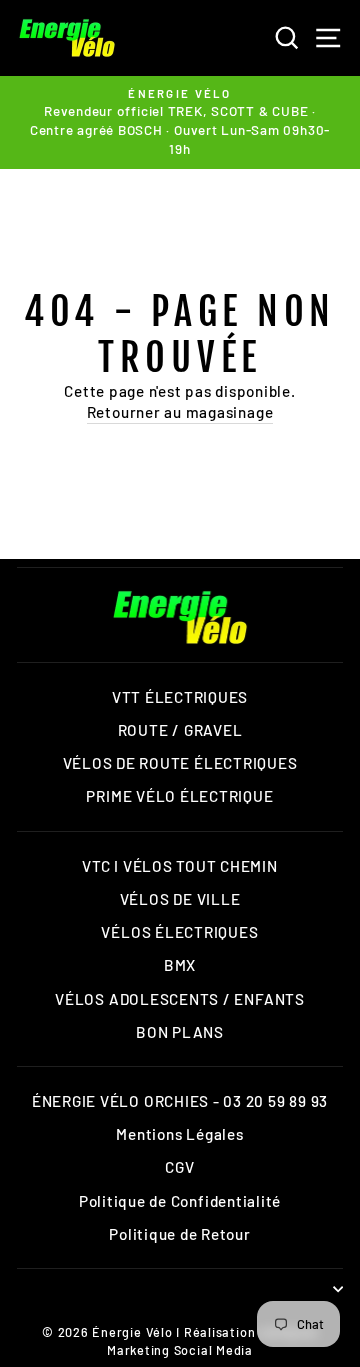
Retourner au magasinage (180, 412)
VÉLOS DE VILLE (180, 899)
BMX (180, 965)
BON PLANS (180, 1032)
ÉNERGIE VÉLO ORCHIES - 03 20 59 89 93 (180, 1101)
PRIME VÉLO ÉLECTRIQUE (179, 796)
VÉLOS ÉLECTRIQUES (179, 932)
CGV (179, 1167)
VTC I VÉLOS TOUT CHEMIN (180, 866)
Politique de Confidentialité (180, 1201)
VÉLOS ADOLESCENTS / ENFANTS (180, 999)
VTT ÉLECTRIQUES (180, 697)
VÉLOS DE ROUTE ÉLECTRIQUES (180, 763)
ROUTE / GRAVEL (180, 730)
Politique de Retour (180, 1234)
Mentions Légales (179, 1134)
